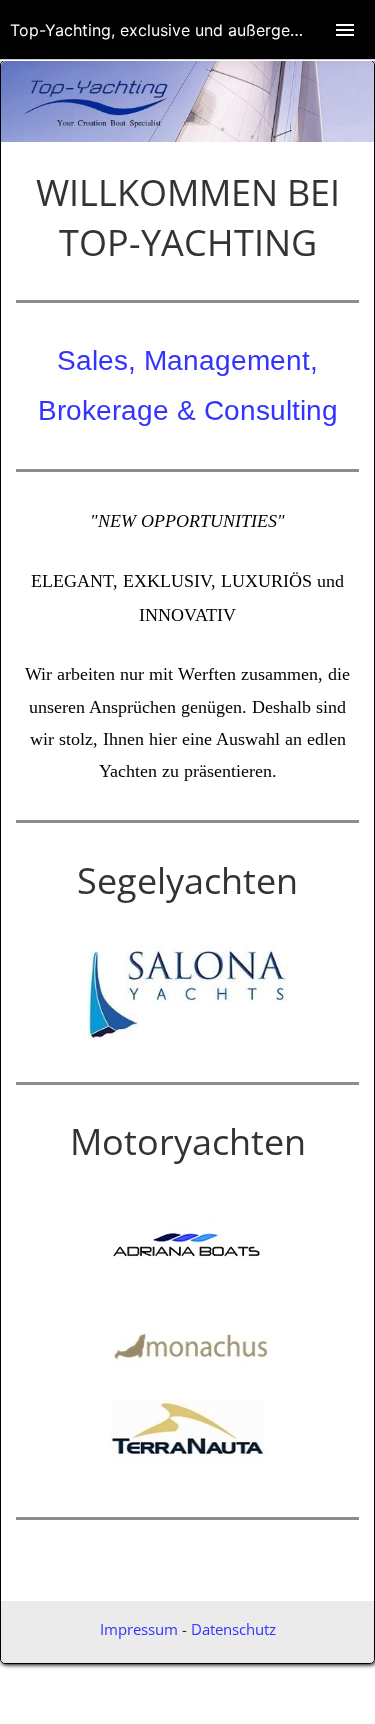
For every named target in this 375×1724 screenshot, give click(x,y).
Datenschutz (233, 1629)
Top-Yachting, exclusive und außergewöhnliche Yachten (192, 30)
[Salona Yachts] (188, 1033)
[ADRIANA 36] (187, 1270)
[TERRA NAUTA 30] (188, 1468)
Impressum (139, 1629)
